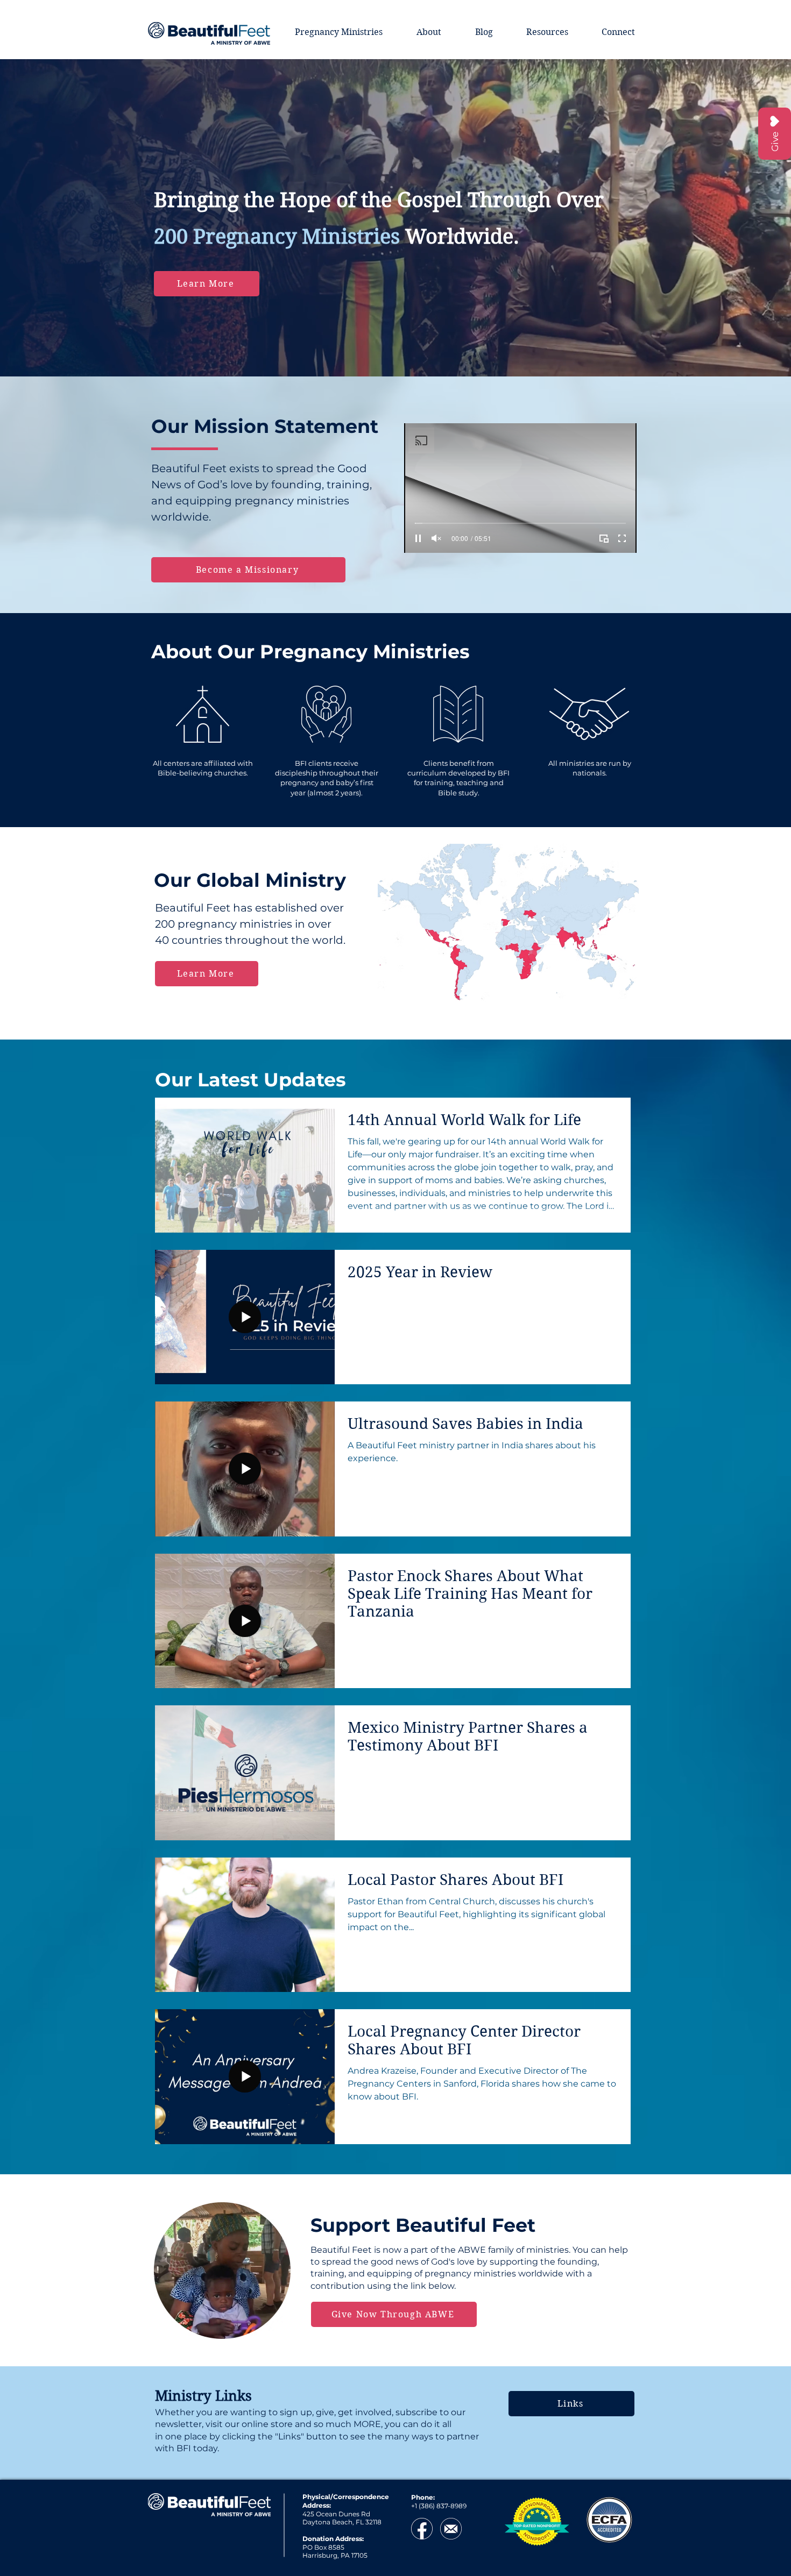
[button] (770, 1179)
